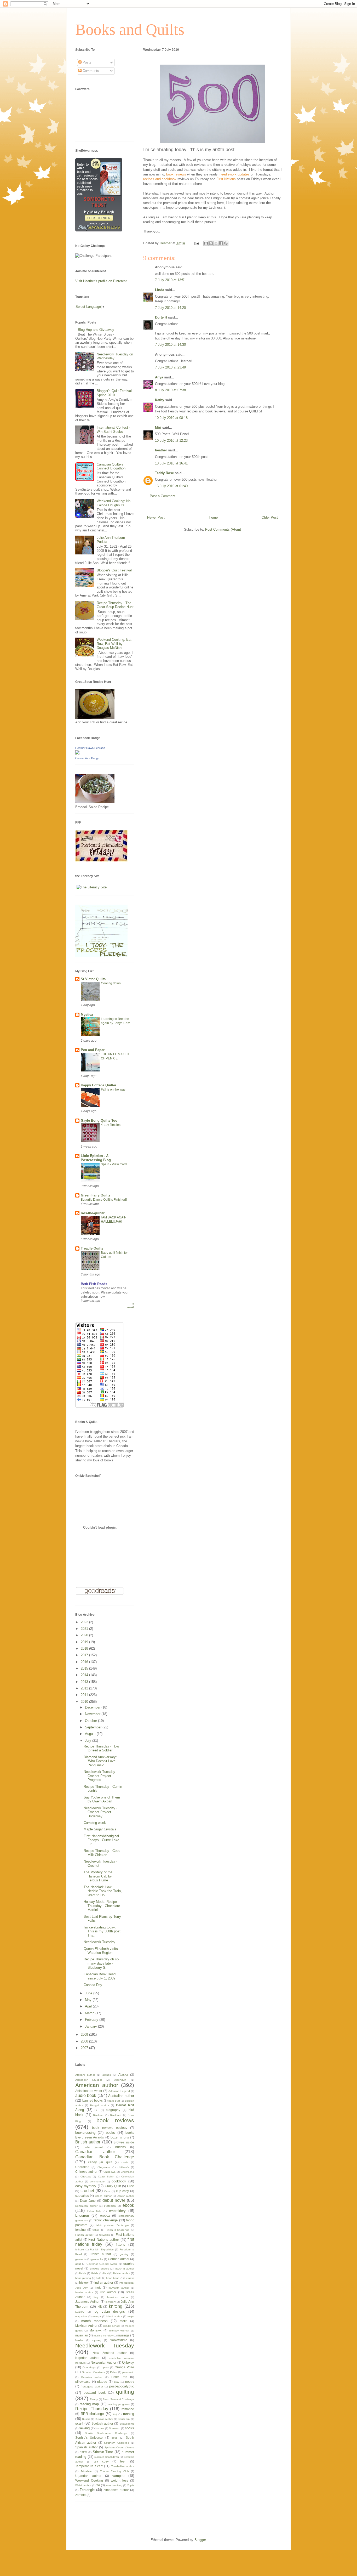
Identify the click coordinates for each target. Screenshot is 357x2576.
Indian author (104, 2282)
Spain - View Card (114, 1164)
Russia (86, 2419)
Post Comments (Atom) (223, 529)
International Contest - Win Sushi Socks (113, 430)
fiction (96, 2230)
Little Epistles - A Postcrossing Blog (96, 1158)
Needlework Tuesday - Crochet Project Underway (100, 1812)
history (84, 2282)
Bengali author (100, 2105)
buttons (120, 2147)
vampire (118, 2476)
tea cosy (101, 2461)
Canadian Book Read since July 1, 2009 (100, 1976)
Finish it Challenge (118, 2230)
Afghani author (85, 2075)
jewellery (111, 2302)
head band (113, 2278)
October (91, 1721)
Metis (123, 2321)
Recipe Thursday (92, 2409)
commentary (97, 2181)
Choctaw (86, 2177)
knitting (116, 2306)
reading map (89, 2404)
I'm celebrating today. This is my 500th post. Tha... (103, 1931)
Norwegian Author (103, 2362)
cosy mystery (86, 2186)
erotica (105, 2215)
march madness (94, 2321)
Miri (158, 427)
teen (123, 2461)
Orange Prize (124, 2367)
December (93, 1707)
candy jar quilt (100, 2162)
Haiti (106, 2273)
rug (115, 2414)
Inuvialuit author (119, 2288)
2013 (85, 1682)
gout (78, 2264)
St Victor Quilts (93, 979)
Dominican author (86, 2206)
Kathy (160, 400)
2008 (85, 2041)
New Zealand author (110, 2353)
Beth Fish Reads (94, 1284)
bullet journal (93, 2147)
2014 (85, 1675)
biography (113, 2110)
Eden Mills (94, 2211)
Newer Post (156, 517)
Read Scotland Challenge (118, 2399)
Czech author (103, 2196)
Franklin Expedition (102, 2249)
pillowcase (83, 2382)
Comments (90, 71)
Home (213, 517)
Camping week (95, 1823)
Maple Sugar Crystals (100, 1829)
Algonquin (120, 2080)
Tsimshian (87, 2471)
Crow (107, 2191)
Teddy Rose (164, 473)
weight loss (119, 2480)
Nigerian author (87, 2358)
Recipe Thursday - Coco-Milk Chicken (102, 1853)
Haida (83, 2273)
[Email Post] (196, 243)
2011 (85, 1695)
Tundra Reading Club (114, 2471)
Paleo (114, 2372)
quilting (125, 2392)
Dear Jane (88, 2201)
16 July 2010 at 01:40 (171, 486)
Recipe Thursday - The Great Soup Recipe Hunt (115, 605)
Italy (96, 2297)
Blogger (200, 2540)
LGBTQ (80, 2312)
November (93, 1714)
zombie (80, 2495)
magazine (81, 2316)
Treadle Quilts (92, 1248)
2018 (85, 1649)
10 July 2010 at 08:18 (171, 418)
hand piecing (83, 2278)
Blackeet (98, 2115)
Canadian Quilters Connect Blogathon (111, 466)
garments (81, 2259)
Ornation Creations (93, 2372)
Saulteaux (124, 2419)
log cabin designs (109, 2311)
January (91, 2026)
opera (105, 2367)
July (89, 1741)
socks (129, 2428)
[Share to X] (216, 243)
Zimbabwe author (116, 2490)
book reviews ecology (110, 2128)
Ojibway (128, 2362)
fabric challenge (106, 2220)
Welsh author (83, 2485)
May (89, 2000)
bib (96, 2110)
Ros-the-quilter (93, 1213)
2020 (85, 1635)
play (117, 2382)
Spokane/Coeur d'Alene (119, 2447)
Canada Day (93, 1985)
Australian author (121, 2096)
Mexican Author (86, 2326)
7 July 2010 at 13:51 (170, 280)
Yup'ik (131, 2485)
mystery (97, 2340)
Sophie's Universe (89, 2438)
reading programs (119, 2404)
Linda (160, 290)
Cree (131, 2186)
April (89, 2006)
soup (115, 2438)
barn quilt (114, 2101)
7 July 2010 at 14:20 (170, 308)
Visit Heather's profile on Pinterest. (102, 281)
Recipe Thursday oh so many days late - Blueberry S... (101, 1963)
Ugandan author (88, 2476)
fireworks (105, 2235)
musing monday (103, 2336)
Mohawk (95, 2330)
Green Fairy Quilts (96, 1195)
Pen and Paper (93, 1050)
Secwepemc (127, 2424)
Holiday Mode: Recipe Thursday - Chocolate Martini (102, 1906)
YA (98, 2485)
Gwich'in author (125, 2269)
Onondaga (89, 2367)
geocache (97, 2259)
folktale (80, 2249)
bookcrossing (85, 2133)
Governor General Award (102, 2264)
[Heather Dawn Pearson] (77, 753)
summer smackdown (107, 2457)
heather (161, 450)
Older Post (270, 517)
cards (125, 2162)
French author (100, 2254)
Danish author (125, 2196)
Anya (159, 377)
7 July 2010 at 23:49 (170, 367)
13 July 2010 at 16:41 (171, 463)
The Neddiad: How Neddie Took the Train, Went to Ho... (103, 1891)
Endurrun (82, 2215)
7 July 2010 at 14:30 (170, 345)
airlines (107, 2075)
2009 (85, 2035)
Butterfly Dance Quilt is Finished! (104, 1200)
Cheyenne (104, 2167)
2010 (85, 1702)
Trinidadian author (123, 2466)
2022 (85, 1622)
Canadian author (95, 2152)
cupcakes (82, 2196)
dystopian (110, 2206)
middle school (112, 2326)
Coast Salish (106, 2177)
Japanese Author (87, 2302)
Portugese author (92, 2387)
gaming (124, 2254)
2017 (85, 1655)
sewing (84, 2428)
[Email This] (206, 243)
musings (123, 2335)
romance (128, 2409)
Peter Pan (119, 2377)
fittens (120, 2245)
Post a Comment (163, 496)
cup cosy (123, 2191)
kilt (100, 2307)
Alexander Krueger (89, 2080)
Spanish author (87, 2447)
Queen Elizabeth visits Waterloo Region (101, 1951)
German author (119, 2259)
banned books (93, 2100)
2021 (85, 1629)
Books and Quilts (130, 30)
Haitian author (122, 2273)
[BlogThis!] (211, 243)
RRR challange (92, 2414)
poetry (130, 2382)
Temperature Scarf (89, 2466)
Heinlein (129, 2278)
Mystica (87, 1015)
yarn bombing (114, 2485)
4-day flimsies (111, 1125)
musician (82, 2335)
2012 (85, 1688)
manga (97, 2316)
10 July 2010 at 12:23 (171, 441)
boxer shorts (120, 2137)
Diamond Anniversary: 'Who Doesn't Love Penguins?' (100, 1761)
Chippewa (110, 2172)
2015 (85, 1668)
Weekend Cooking (89, 2480)
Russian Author (104, 2419)
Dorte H (161, 317)
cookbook (119, 2181)
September (94, 1727)
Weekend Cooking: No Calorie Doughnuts (114, 503)
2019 (85, 1642)
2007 (85, 2048)
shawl (101, 2428)
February (92, 2020)
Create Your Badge (87, 758)
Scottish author (102, 2423)
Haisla (95, 2273)
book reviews (115, 2120)
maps (131, 2316)
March (90, 2013)
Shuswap (115, 2428)
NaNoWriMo (119, 2340)
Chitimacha (127, 2172)
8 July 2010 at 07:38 (170, 390)
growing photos (99, 2269)
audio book (86, 2095)
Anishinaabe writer (89, 2091)
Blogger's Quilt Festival (114, 570)
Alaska (123, 2075)
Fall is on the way (113, 1090)
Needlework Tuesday (99, 1942)
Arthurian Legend (119, 2091)
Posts (87, 62)
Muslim (79, 2340)
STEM (83, 2452)
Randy (94, 2399)
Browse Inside (124, 2142)
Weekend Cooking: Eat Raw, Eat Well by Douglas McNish (114, 644)
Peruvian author (92, 2377)
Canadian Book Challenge (105, 2157)
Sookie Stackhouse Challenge (106, 2433)
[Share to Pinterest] (226, 243)
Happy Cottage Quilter (99, 1085)
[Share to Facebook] (221, 243)
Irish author (108, 2292)
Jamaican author (118, 2297)
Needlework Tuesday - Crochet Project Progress (100, 1776)
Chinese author (86, 2172)
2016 (85, 1662)
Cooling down (111, 983)
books (110, 2133)
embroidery (117, 2211)
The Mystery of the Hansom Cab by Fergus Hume (98, 1876)
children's (123, 2167)
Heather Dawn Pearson (90, 748)
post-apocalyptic (122, 2386)
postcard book (94, 2393)
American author (97, 2085)
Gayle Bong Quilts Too (99, 1120)
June (89, 1993)
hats (99, 2278)
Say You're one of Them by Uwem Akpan (102, 1799)
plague (102, 2382)
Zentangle (87, 2490)
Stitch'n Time (103, 2452)
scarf (79, 2423)
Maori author (114, 2316)
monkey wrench (119, 2331)
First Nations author (104, 2240)
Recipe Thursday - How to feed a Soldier (101, 1748)
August (91, 1734)
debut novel (114, 2200)
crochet (87, 2191)
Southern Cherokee (116, 2443)
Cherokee (82, 2167)
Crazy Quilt (113, 2186)
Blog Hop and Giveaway (96, 330)
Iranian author (84, 2292)
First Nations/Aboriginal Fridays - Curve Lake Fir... (101, 1840)
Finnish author (84, 2235)
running (129, 2414)
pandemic (128, 2372)
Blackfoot (116, 2115)
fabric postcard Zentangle (112, 2225)
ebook (128, 2205)
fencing (80, 2230)
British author (88, 2142)
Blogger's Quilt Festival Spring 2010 (114, 393)
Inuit (98, 2287)
